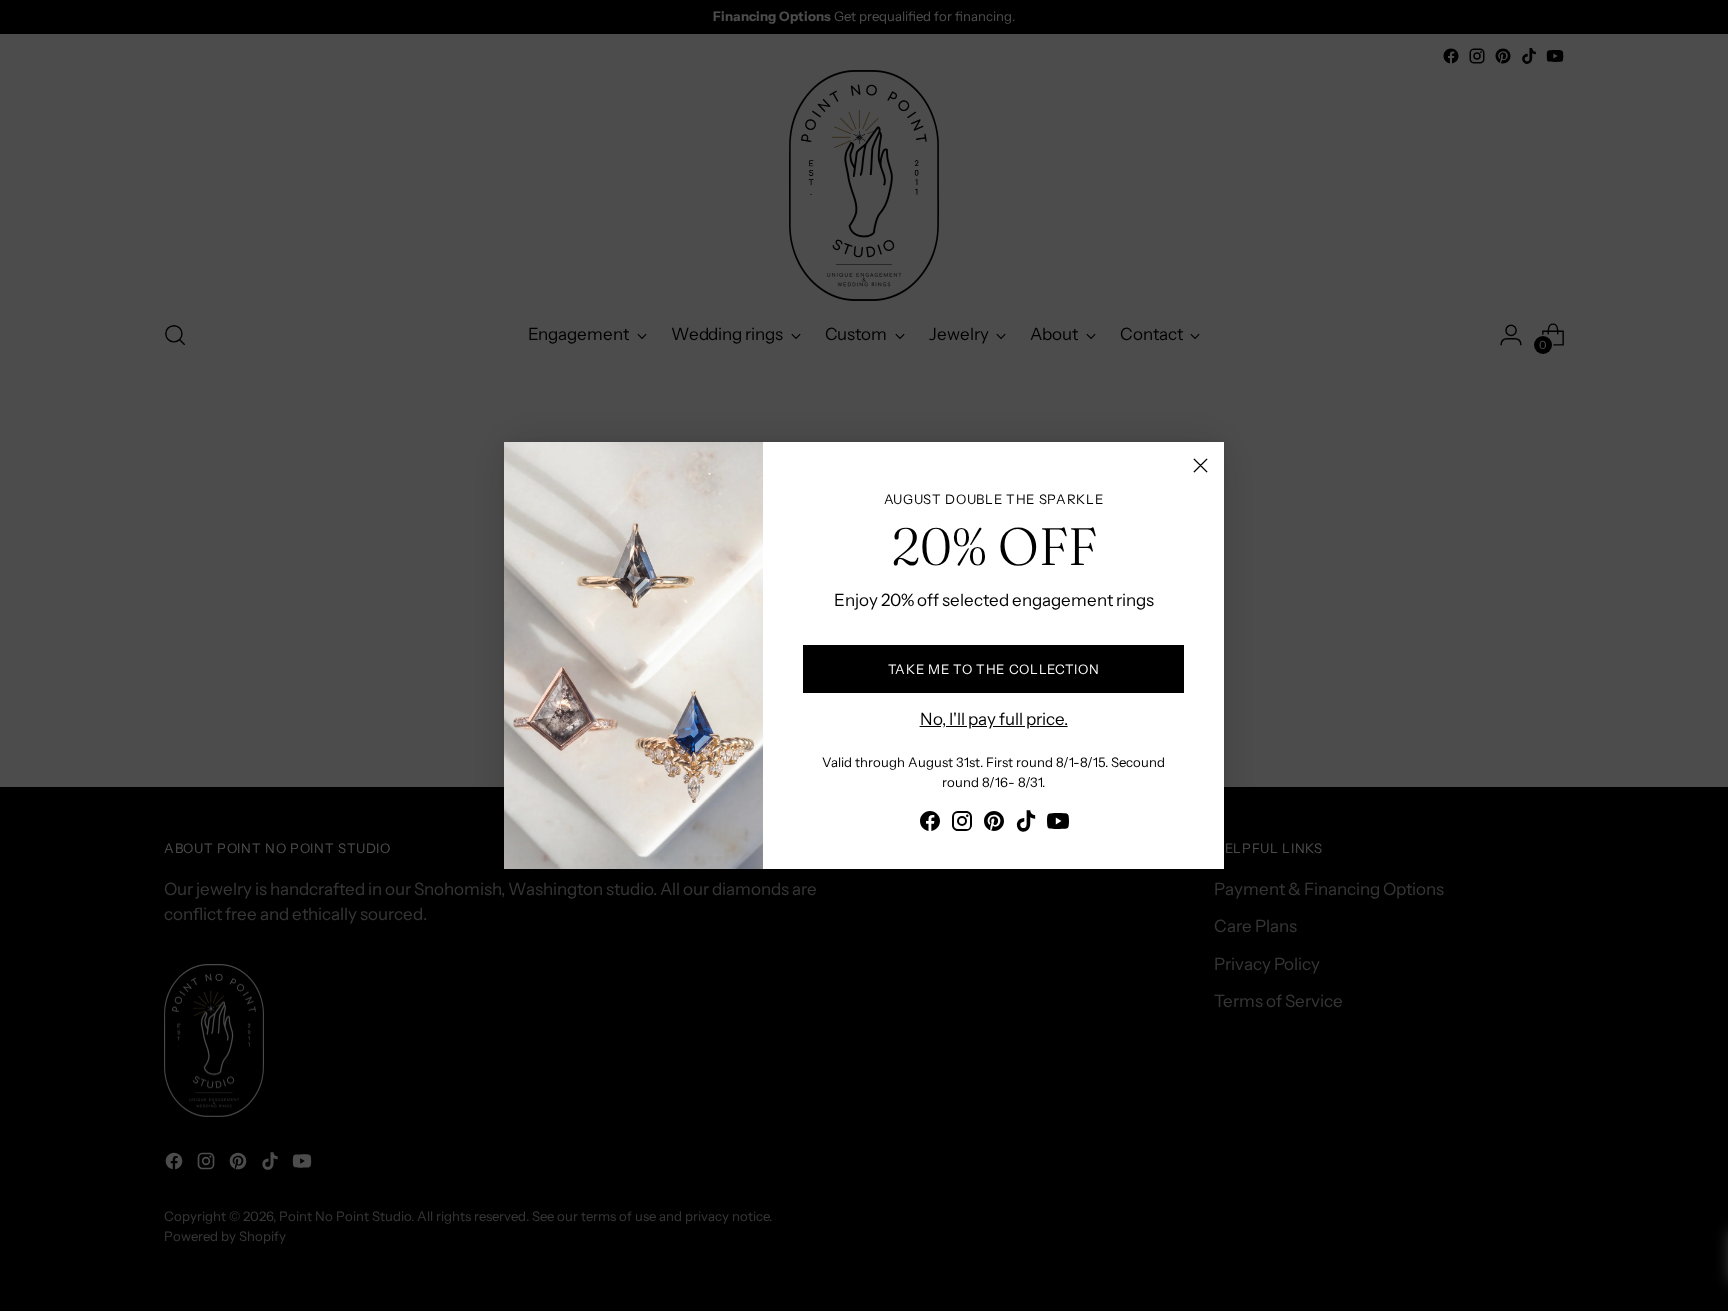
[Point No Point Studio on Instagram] (962, 825)
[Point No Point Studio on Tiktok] (1026, 825)
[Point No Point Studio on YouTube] (1058, 825)
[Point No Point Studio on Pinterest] (994, 825)
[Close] (1200, 465)
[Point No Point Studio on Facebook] (930, 825)
